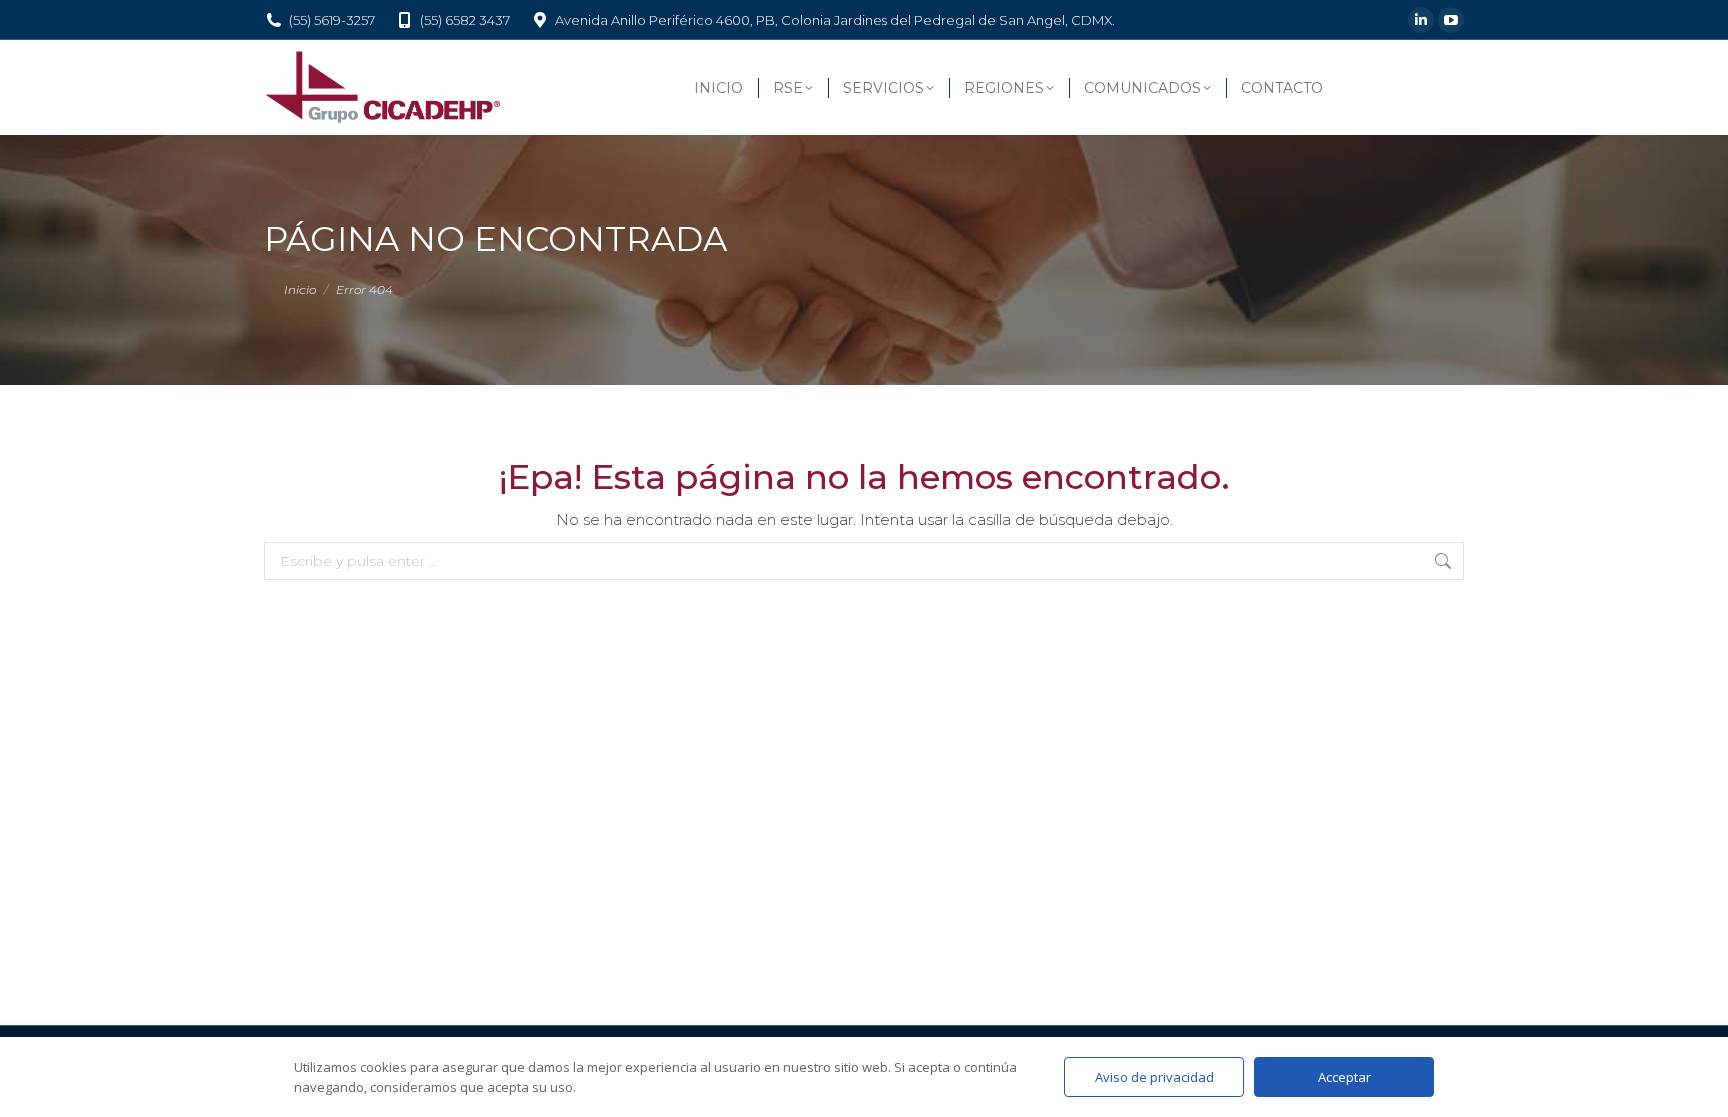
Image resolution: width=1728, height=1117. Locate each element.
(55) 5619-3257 (332, 20)
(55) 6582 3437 (465, 20)
